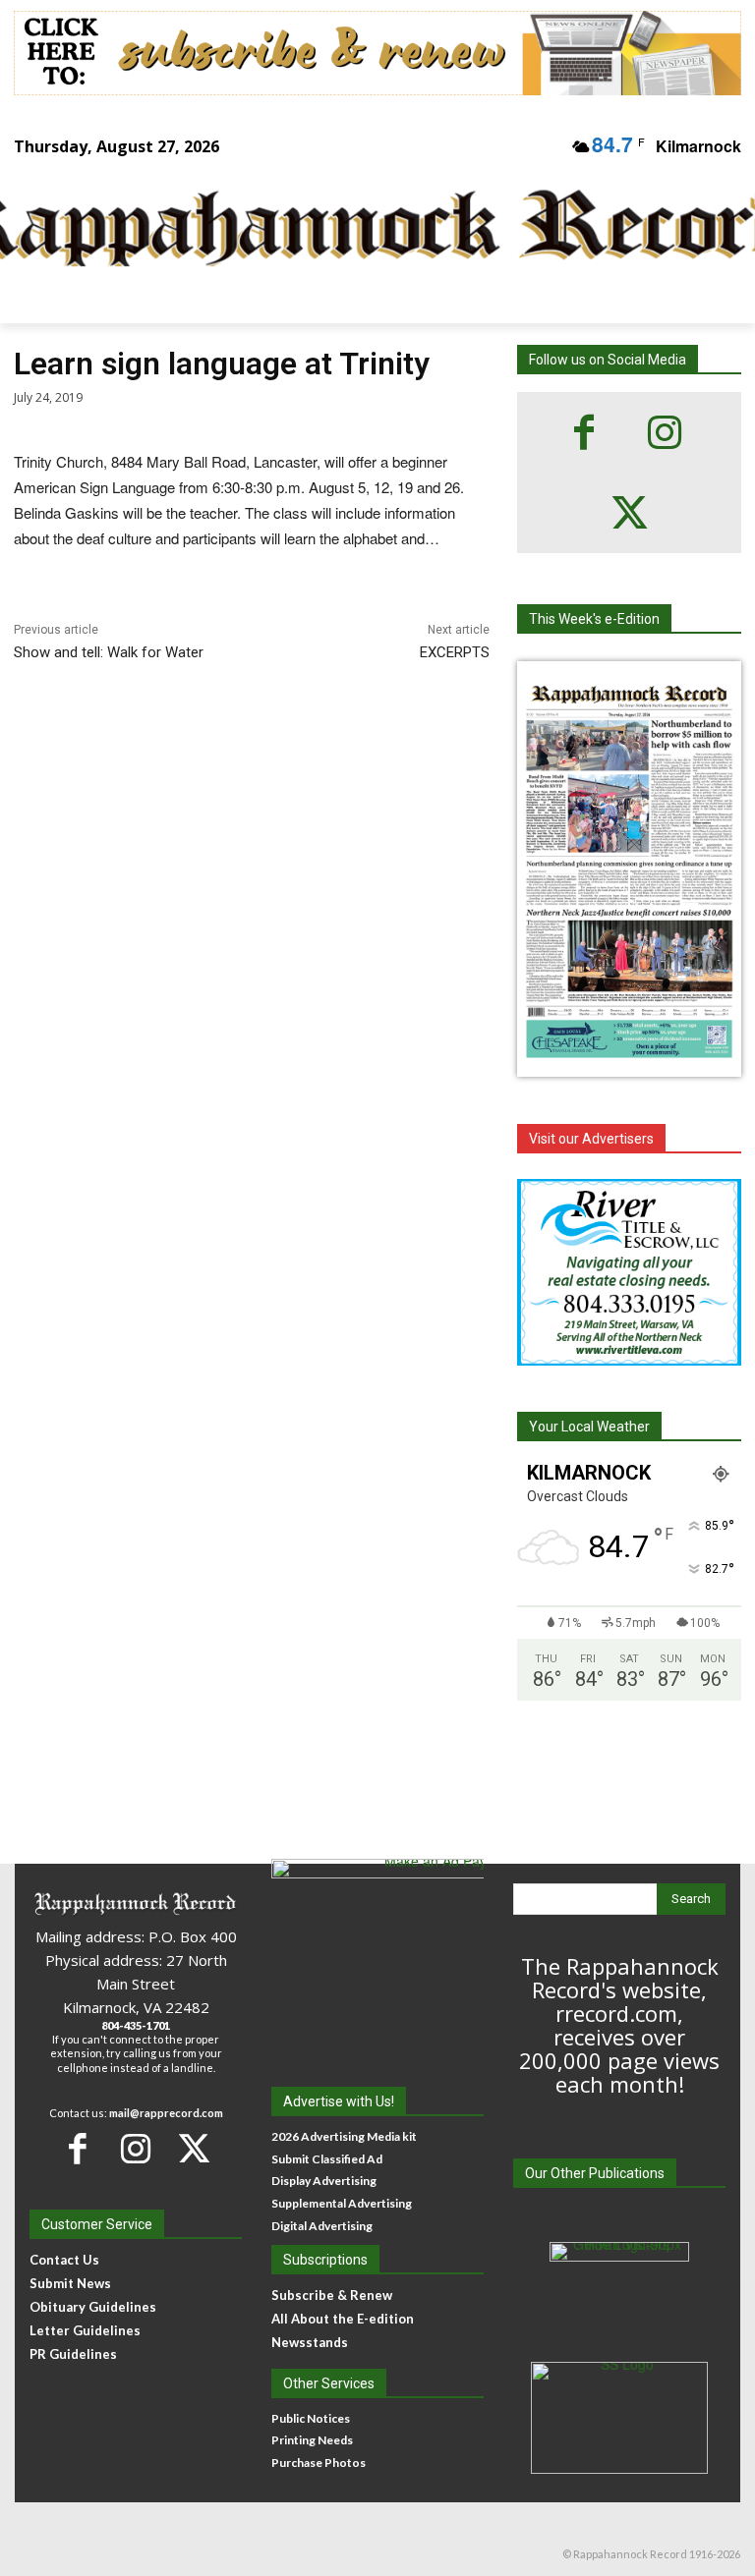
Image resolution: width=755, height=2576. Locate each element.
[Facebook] (584, 432)
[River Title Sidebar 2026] (629, 1272)
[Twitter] (629, 513)
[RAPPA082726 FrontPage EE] (629, 1061)
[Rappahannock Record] (364, 230)
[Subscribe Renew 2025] (377, 53)
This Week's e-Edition (594, 619)
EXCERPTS (455, 652)
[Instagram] (665, 432)
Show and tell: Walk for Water (109, 652)
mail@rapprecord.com (166, 2113)
